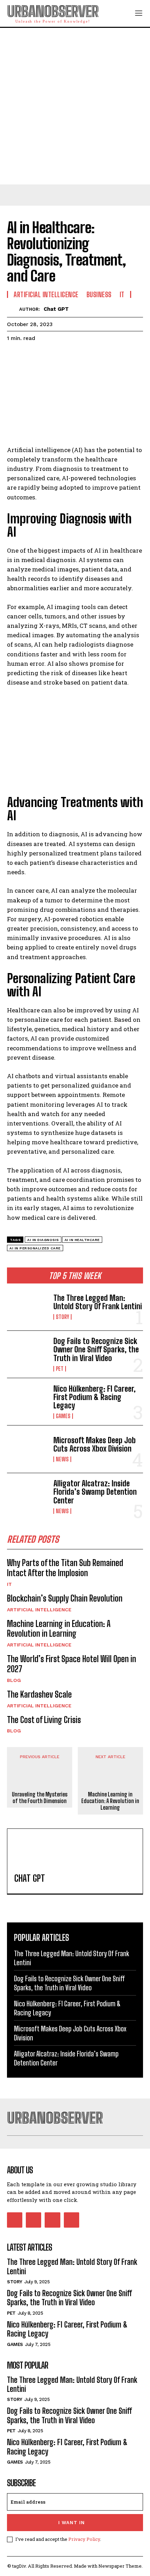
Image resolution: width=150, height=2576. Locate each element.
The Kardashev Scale (39, 1694)
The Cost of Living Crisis (44, 1720)
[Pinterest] (46, 356)
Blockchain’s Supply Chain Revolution (65, 1598)
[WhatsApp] (62, 356)
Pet (60, 1369)
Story (62, 1317)
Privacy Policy (84, 2539)
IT (9, 1584)
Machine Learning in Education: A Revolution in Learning (59, 1629)
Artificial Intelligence (39, 1610)
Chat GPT (56, 309)
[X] (30, 356)
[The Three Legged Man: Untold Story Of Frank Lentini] (27, 1307)
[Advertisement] (75, 106)
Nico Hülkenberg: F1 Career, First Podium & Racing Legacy (95, 1397)
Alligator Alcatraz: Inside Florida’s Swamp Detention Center (95, 1492)
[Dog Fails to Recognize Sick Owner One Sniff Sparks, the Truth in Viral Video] (27, 1354)
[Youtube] (72, 2220)
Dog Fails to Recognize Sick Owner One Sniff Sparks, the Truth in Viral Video (96, 1349)
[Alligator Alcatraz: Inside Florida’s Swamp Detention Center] (27, 1497)
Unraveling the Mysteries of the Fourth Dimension (40, 1797)
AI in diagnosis (43, 1240)
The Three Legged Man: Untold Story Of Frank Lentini (98, 1302)
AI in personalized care (35, 1248)
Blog (14, 1680)
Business (99, 294)
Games (63, 1416)
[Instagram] (33, 2220)
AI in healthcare (82, 1240)
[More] (78, 356)
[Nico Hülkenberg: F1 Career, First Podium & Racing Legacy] (27, 1402)
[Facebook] (14, 356)
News (62, 1459)
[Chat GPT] (13, 309)
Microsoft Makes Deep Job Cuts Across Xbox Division (95, 1444)
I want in (72, 2523)
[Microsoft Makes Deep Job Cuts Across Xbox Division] (27, 1449)
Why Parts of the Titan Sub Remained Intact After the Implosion (65, 1568)
